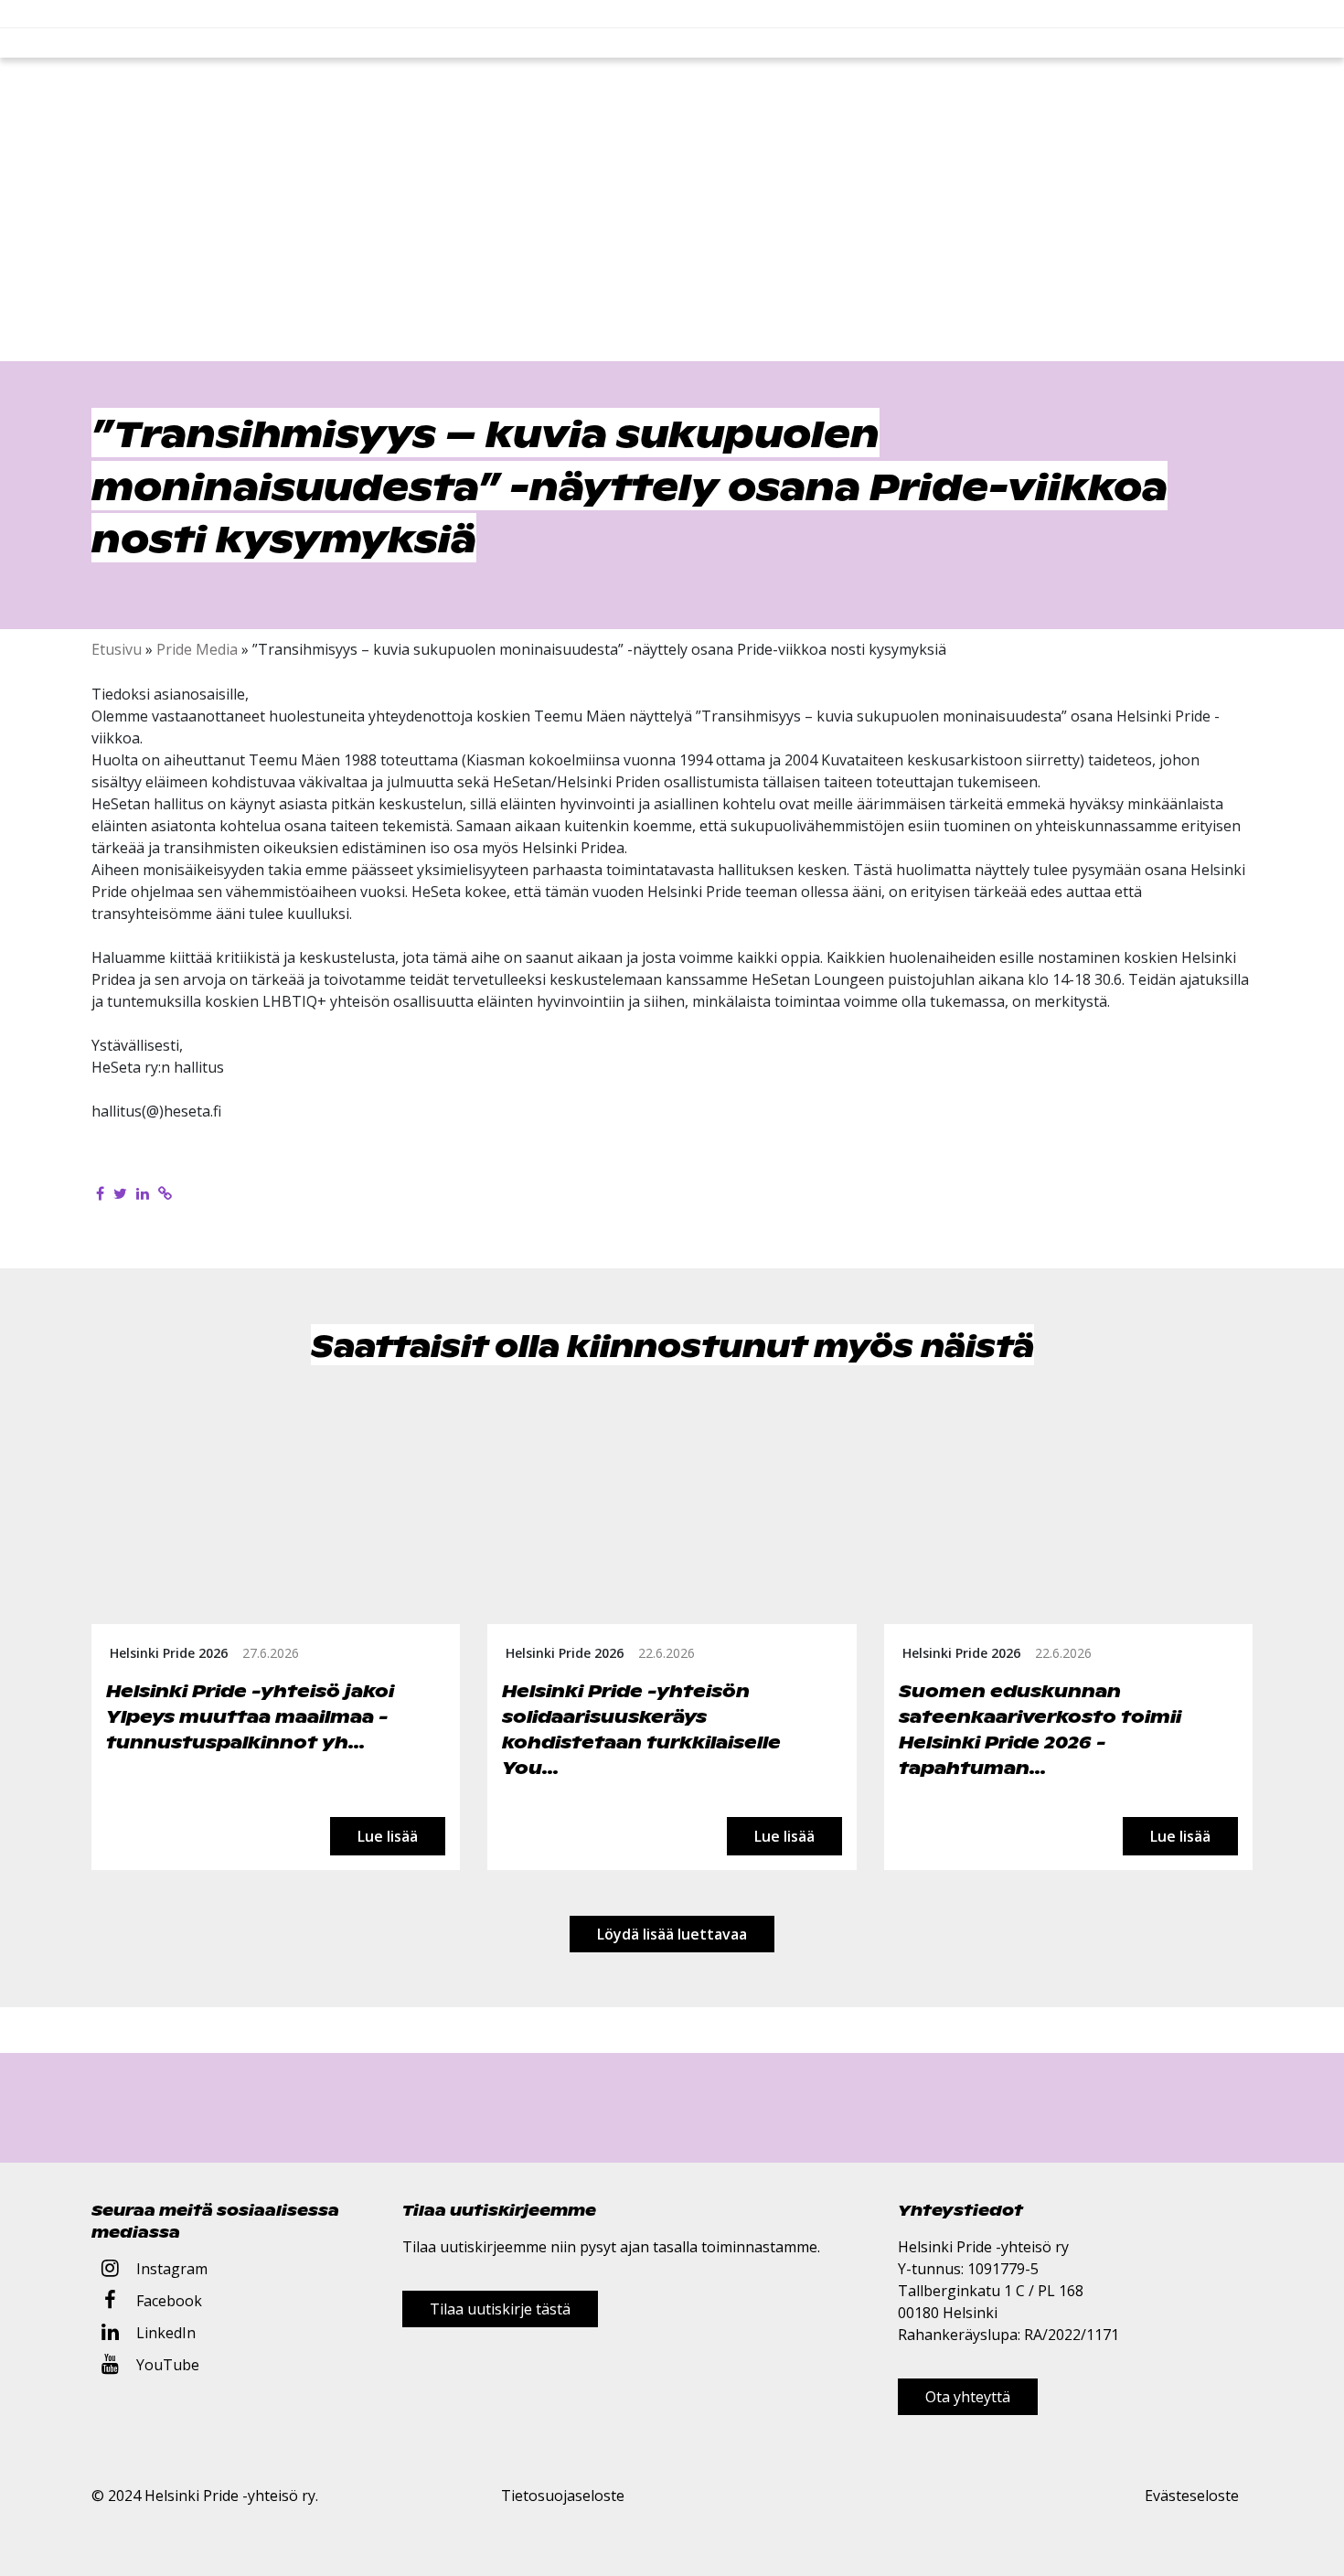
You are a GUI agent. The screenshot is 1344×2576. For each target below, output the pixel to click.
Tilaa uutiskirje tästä (500, 2309)
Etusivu (117, 649)
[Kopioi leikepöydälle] (165, 1193)
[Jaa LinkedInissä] (143, 1193)
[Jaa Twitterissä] (120, 1193)
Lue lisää (388, 1836)
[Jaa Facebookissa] (100, 1193)
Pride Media (197, 649)
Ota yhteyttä (968, 2397)
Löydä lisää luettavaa (672, 1934)
